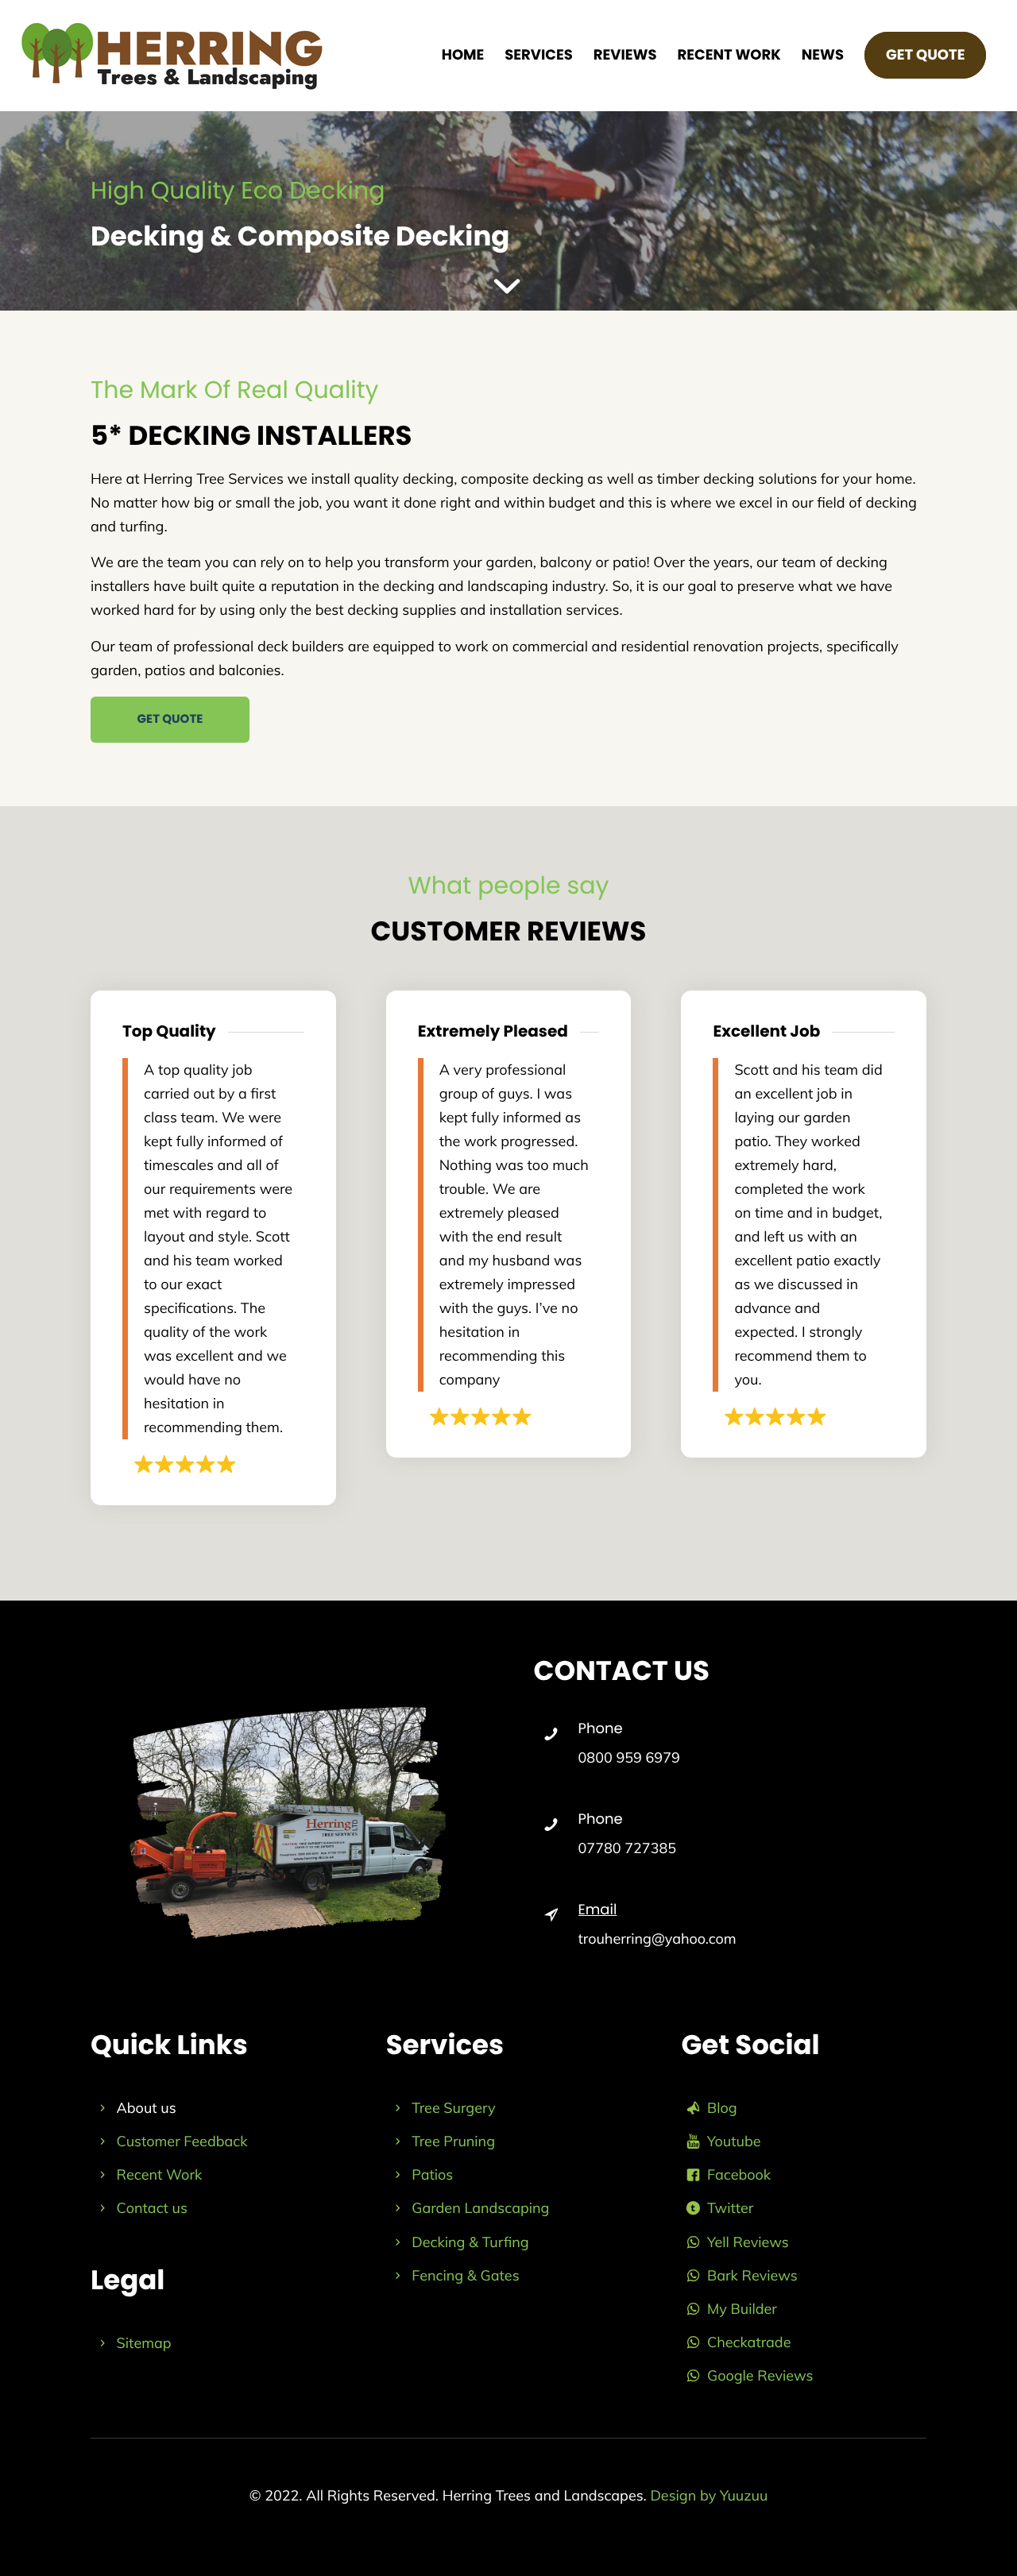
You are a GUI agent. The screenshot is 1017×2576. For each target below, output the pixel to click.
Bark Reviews (752, 2275)
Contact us (152, 2208)
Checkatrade (749, 2342)
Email (598, 1910)
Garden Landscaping (480, 2208)
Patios (432, 2174)
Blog (722, 2108)
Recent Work (160, 2174)
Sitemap (144, 2343)
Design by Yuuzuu (709, 2495)
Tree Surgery (453, 2108)
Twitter (730, 2208)
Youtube (734, 2141)
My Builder (742, 2309)
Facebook (739, 2174)
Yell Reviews (748, 2242)
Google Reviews (760, 2375)
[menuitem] (463, 56)
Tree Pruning (453, 2141)
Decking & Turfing (470, 2242)
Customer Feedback (182, 2141)
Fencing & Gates (465, 2275)
